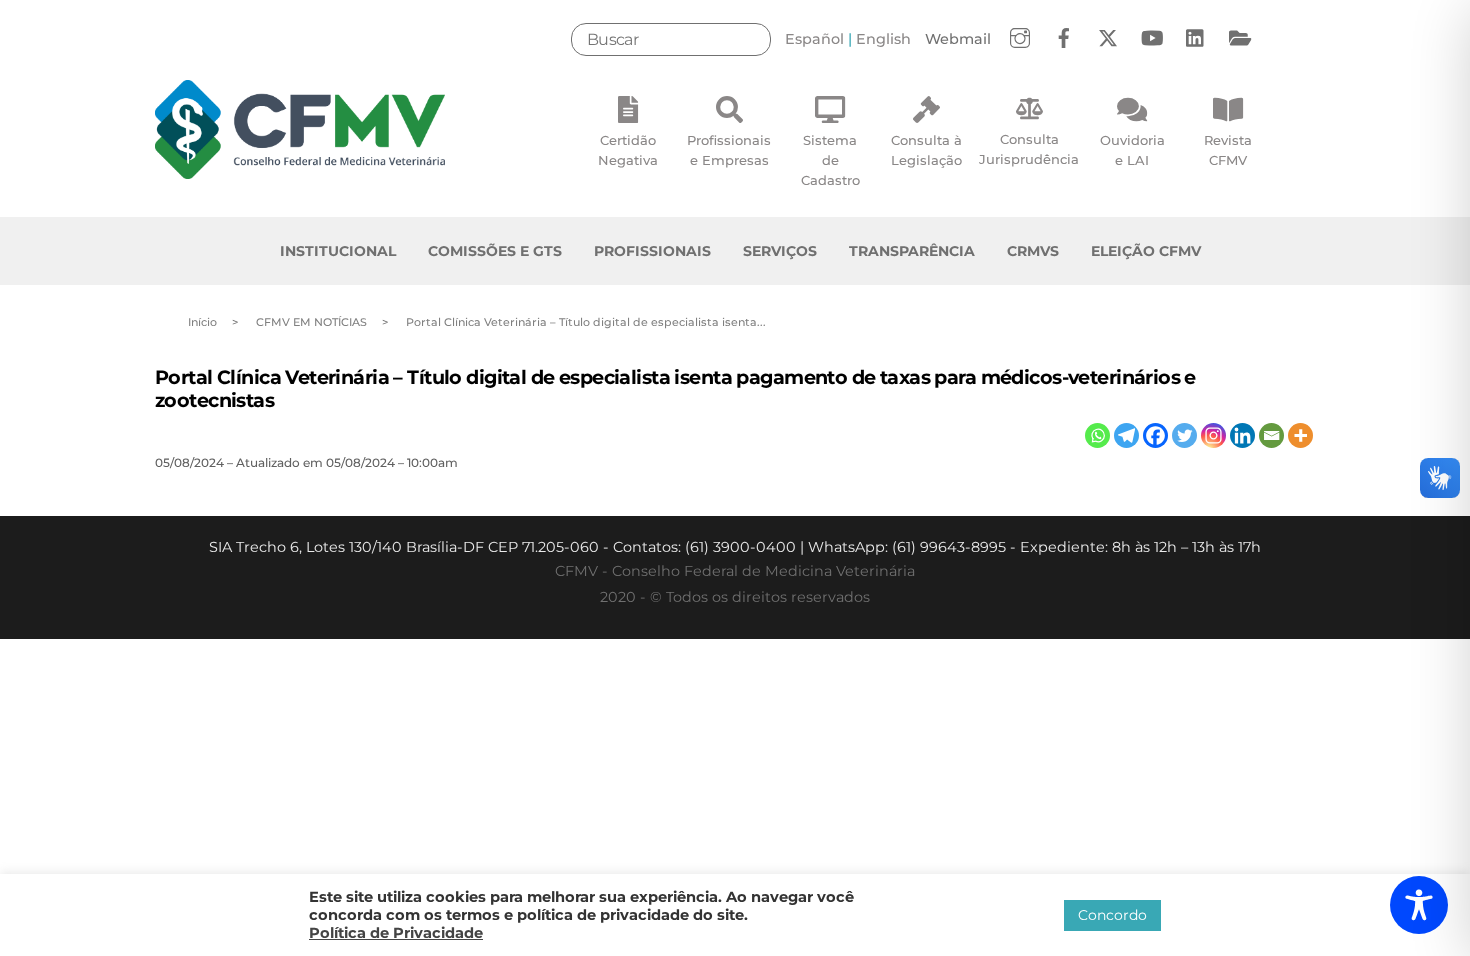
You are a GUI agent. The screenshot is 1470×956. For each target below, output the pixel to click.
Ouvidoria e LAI (1132, 150)
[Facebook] (1155, 435)
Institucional (338, 251)
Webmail (958, 39)
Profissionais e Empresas (729, 150)
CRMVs (1033, 251)
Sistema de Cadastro (830, 160)
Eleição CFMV (1146, 251)
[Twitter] (1184, 435)
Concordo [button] (1112, 915)
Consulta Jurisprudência (1029, 149)
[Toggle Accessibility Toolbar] (1419, 905)
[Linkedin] (1242, 435)
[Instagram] (1213, 435)
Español (814, 39)
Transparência (912, 251)
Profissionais (652, 251)
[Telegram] (1126, 435)
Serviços (780, 251)
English (883, 39)
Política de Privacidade (396, 933)
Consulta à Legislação (926, 150)
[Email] (1271, 435)
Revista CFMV (1228, 150)
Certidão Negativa (628, 150)
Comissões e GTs (495, 251)
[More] (1300, 435)
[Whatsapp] (1097, 435)
